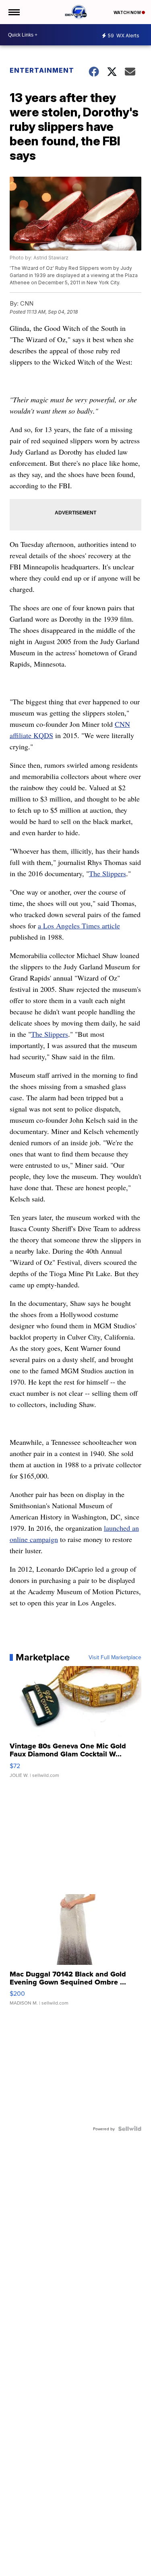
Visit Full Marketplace (115, 1657)
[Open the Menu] (13, 12)
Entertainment (42, 70)
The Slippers (108, 873)
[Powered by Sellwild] (130, 2129)
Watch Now (128, 12)
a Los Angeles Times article (79, 926)
